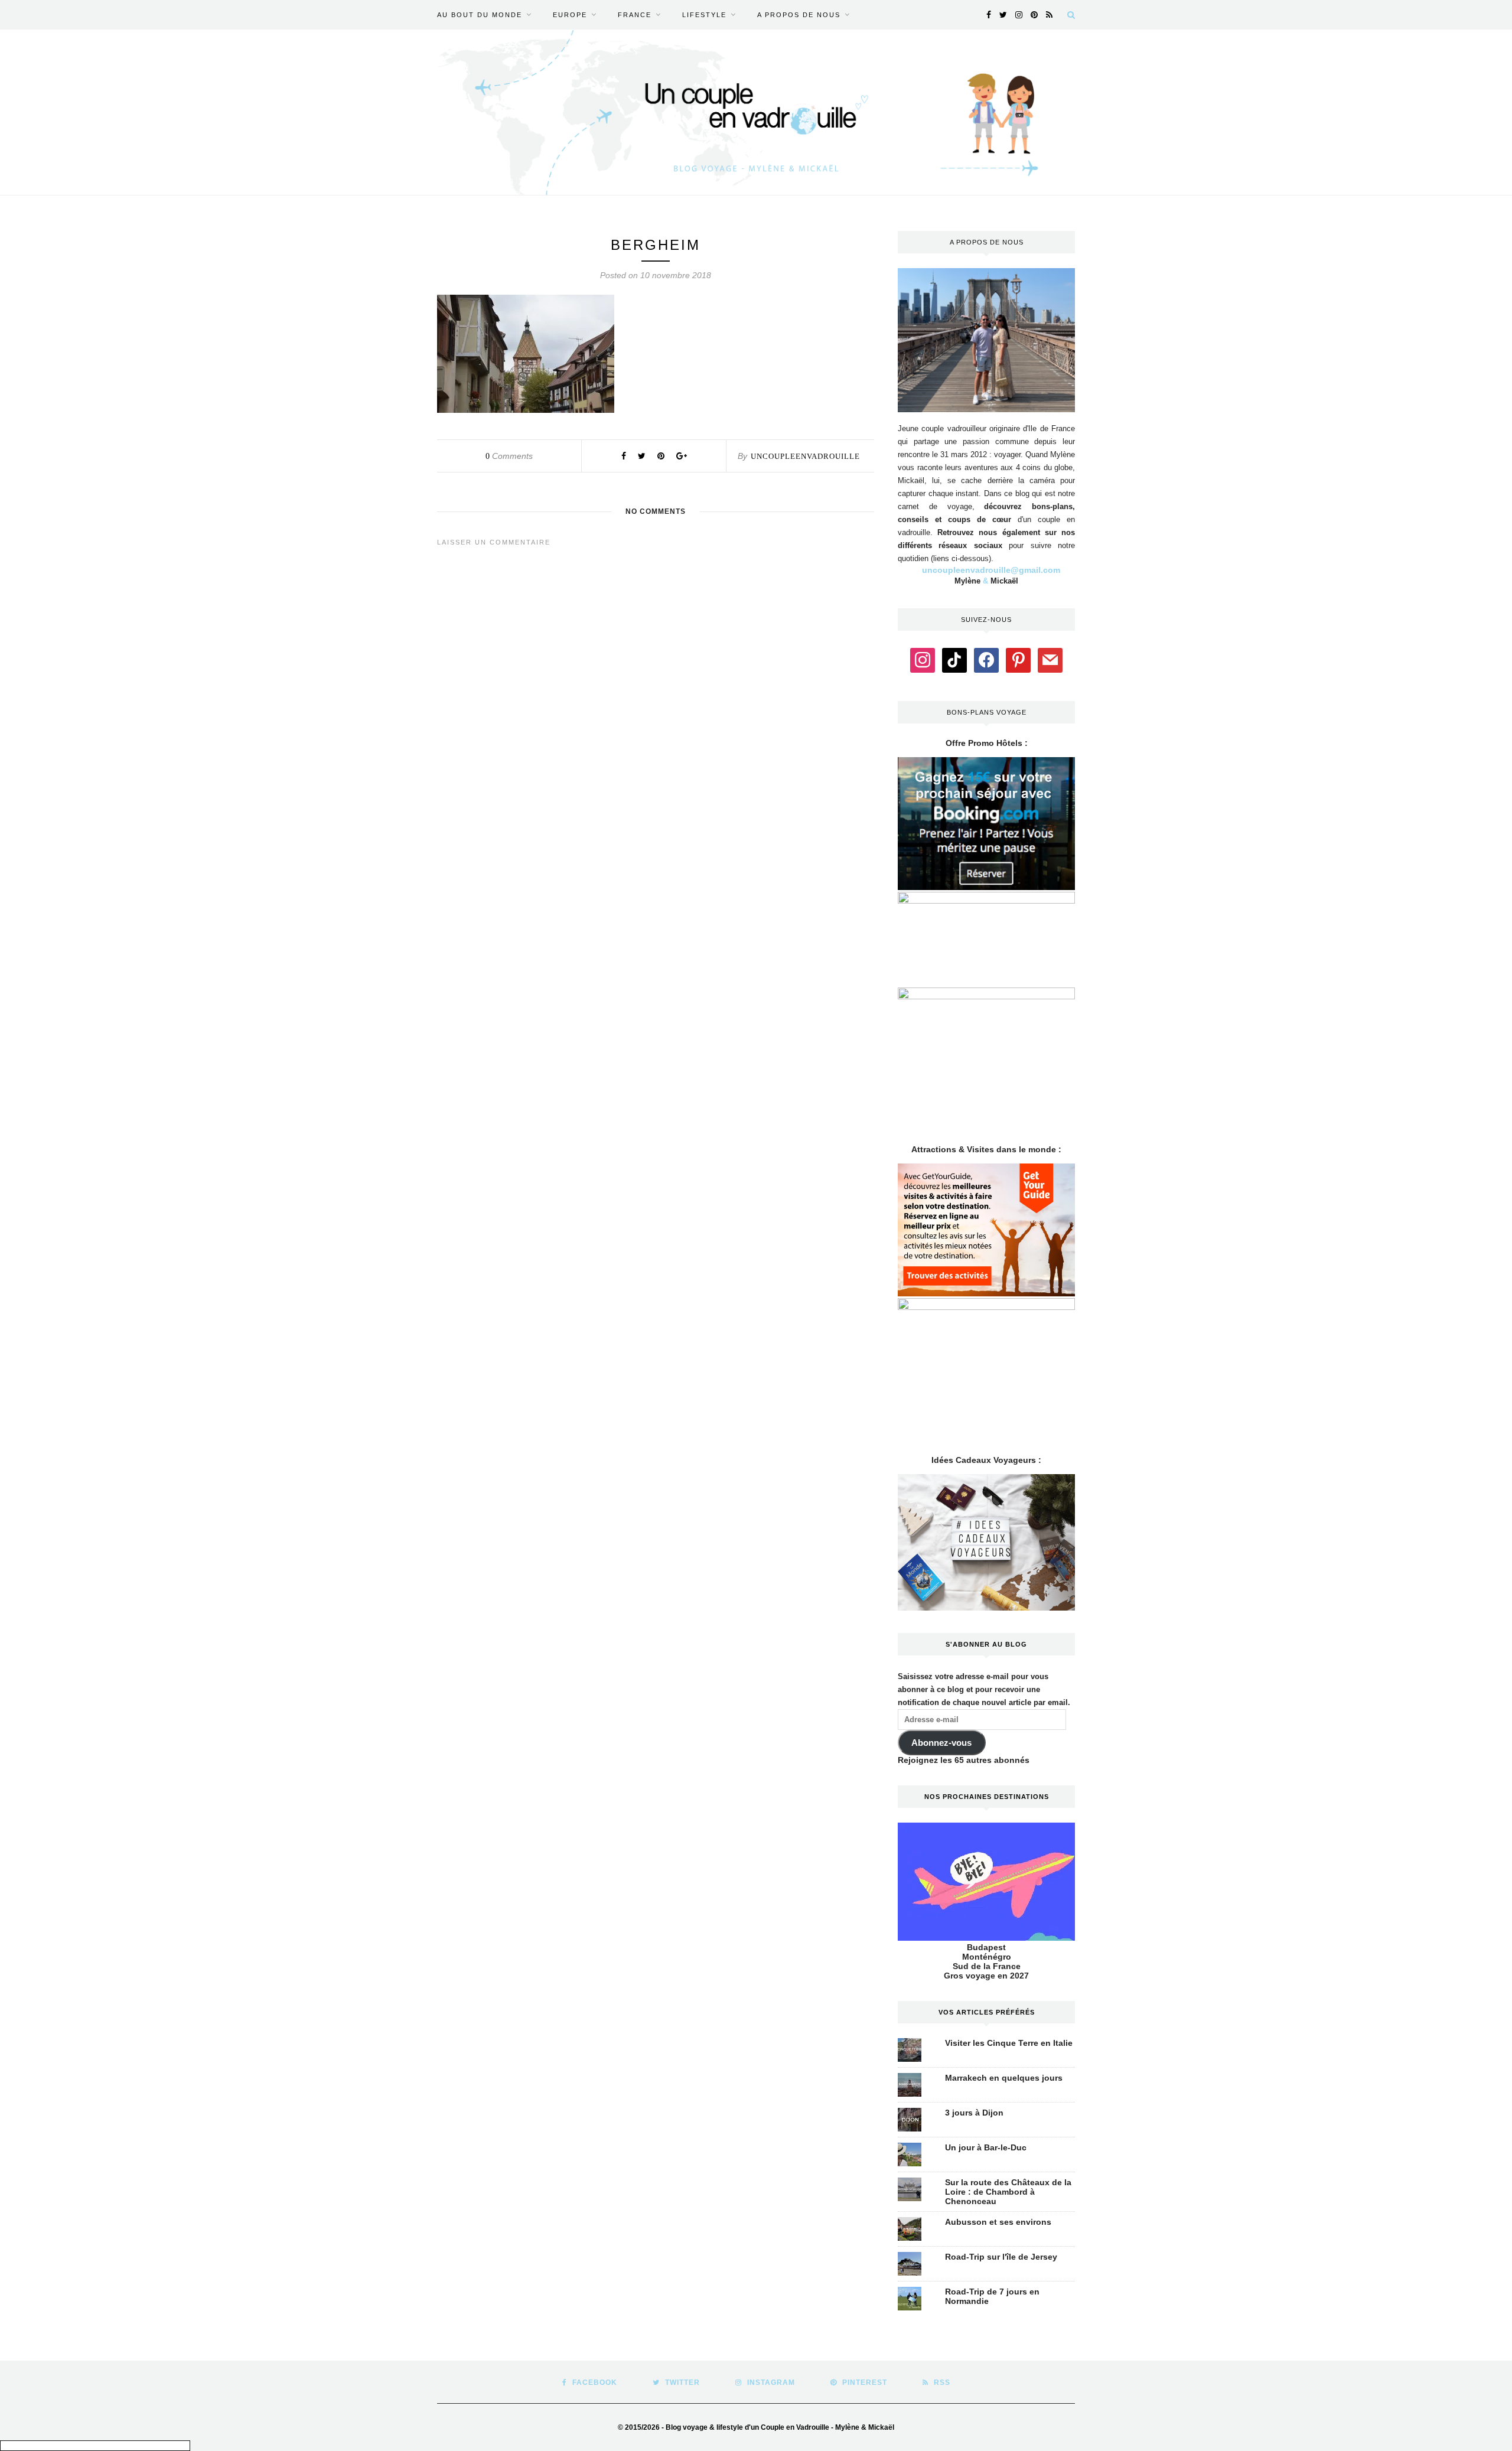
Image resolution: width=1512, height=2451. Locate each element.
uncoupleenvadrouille (805, 456)
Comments (509, 456)
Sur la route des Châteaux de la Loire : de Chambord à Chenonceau (1008, 2192)
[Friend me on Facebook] (986, 659)
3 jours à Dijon (974, 2113)
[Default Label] (954, 659)
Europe (570, 15)
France (635, 15)
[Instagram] (923, 659)
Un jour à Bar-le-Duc (986, 2147)
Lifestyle (704, 15)
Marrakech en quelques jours (1004, 2078)
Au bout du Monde (480, 15)
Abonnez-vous (941, 1743)
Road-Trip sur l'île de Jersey (1001, 2257)
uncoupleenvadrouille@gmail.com (991, 570)
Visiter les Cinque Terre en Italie (1009, 2043)
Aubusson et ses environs (998, 2222)
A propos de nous (799, 15)
